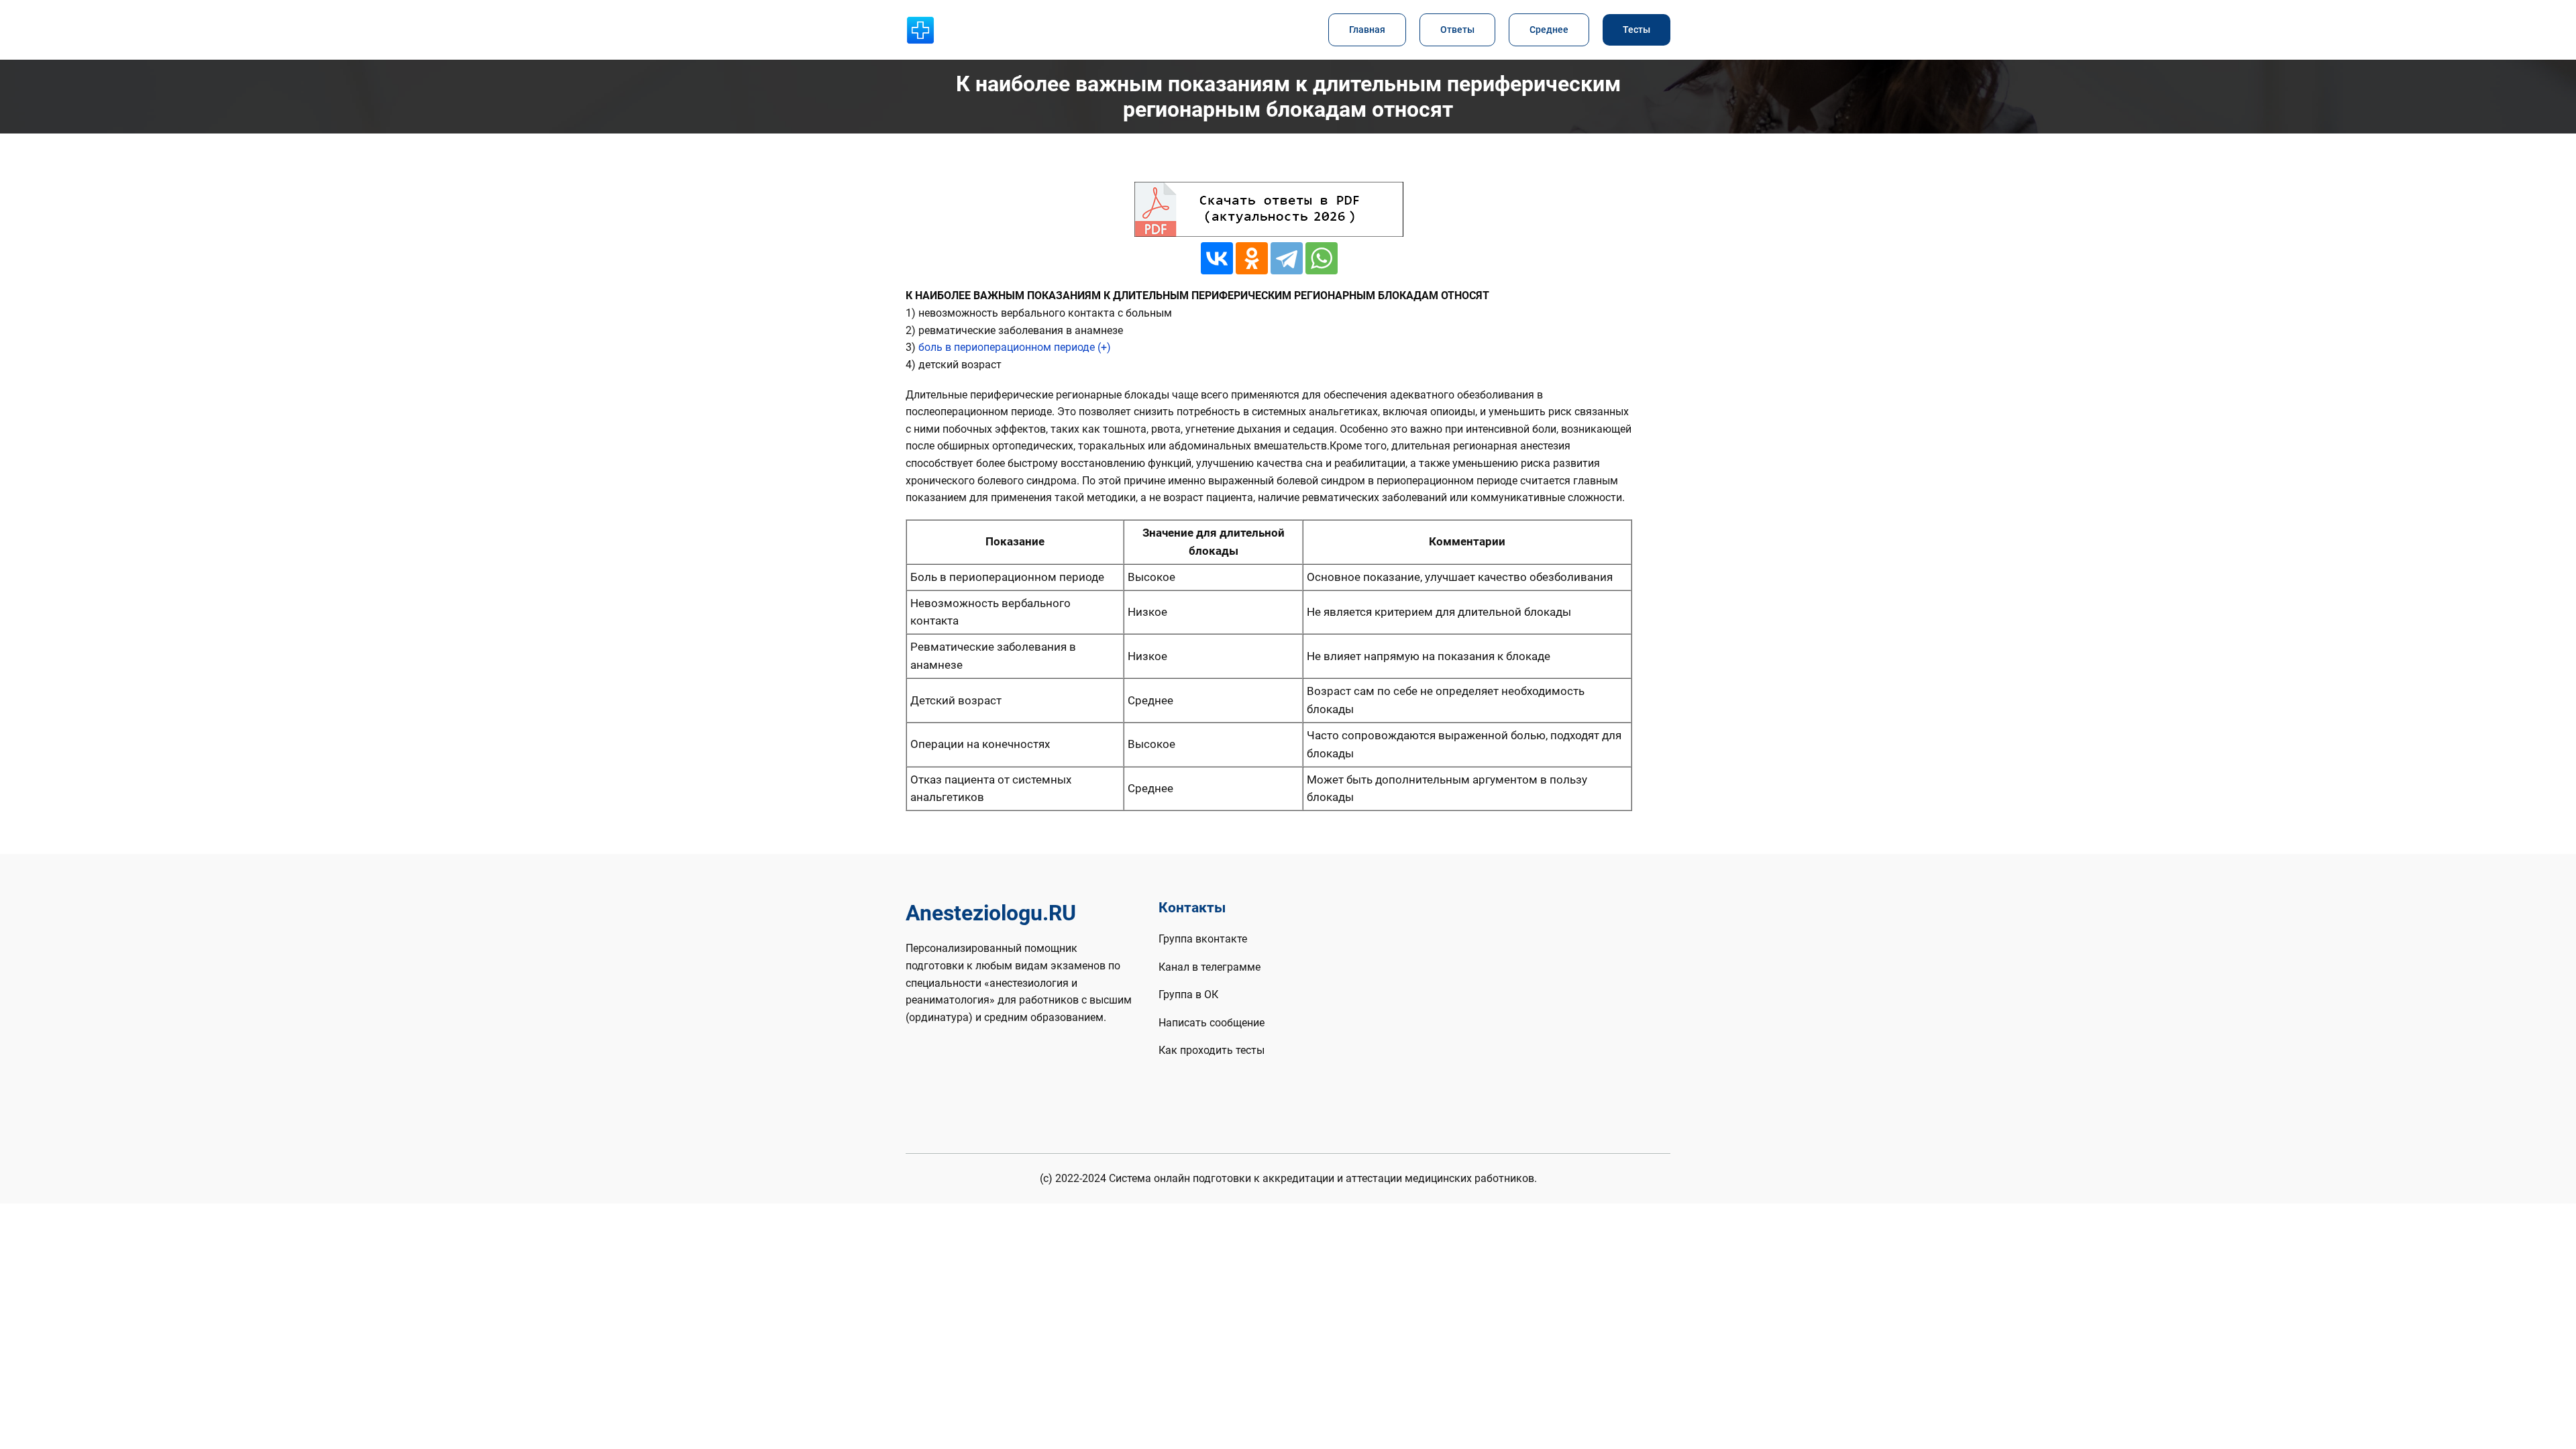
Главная (1367, 30)
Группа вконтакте (1203, 939)
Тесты (1636, 30)
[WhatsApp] (1322, 258)
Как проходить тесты (1212, 1050)
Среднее (1549, 30)
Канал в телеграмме (1210, 967)
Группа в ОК (1188, 995)
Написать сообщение (1212, 1023)
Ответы (1457, 30)
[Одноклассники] (1252, 258)
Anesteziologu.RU (991, 913)
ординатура (939, 1017)
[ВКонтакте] (1217, 258)
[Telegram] (1287, 258)
